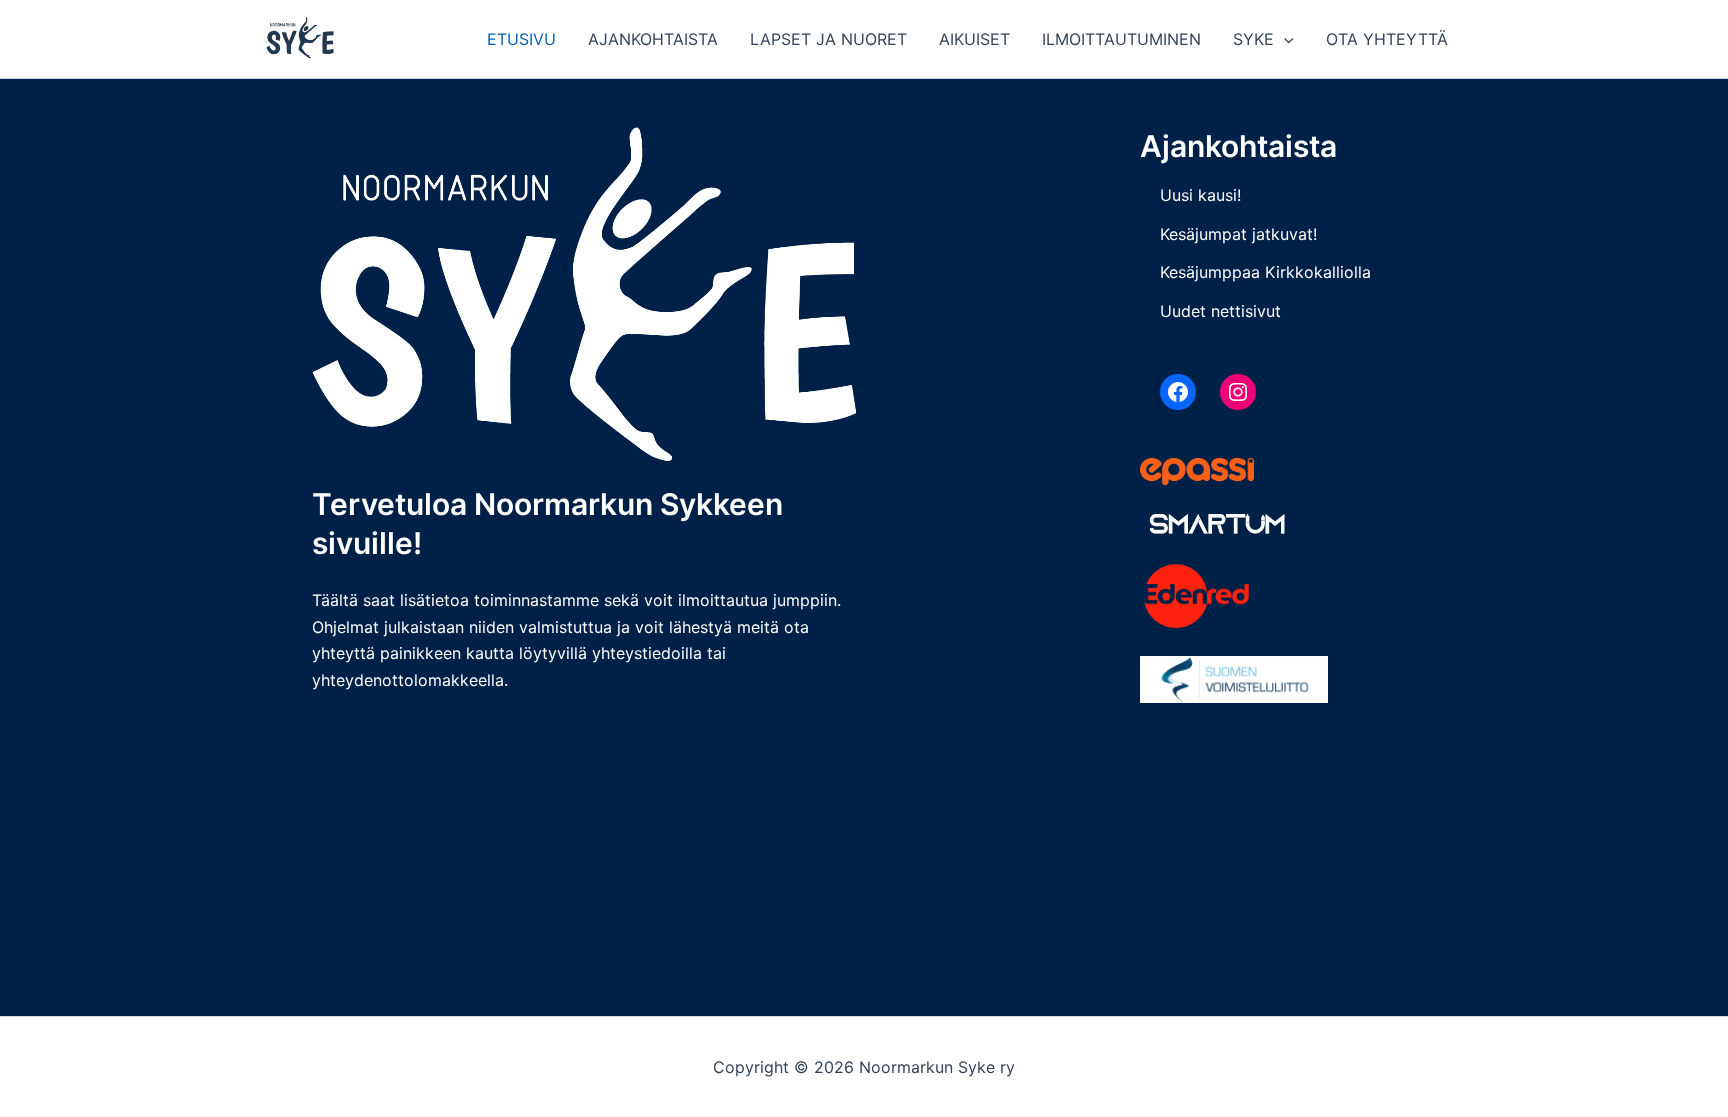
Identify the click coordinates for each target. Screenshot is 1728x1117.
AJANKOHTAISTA (653, 39)
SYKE (1253, 39)
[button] (1284, 39)
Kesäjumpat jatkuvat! (1238, 234)
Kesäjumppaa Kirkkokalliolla (1265, 272)
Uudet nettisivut (1220, 311)
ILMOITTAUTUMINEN (1121, 39)
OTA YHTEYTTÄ (1387, 39)
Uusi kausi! (1200, 195)
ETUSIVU (521, 39)
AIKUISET (974, 39)
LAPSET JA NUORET (828, 39)
